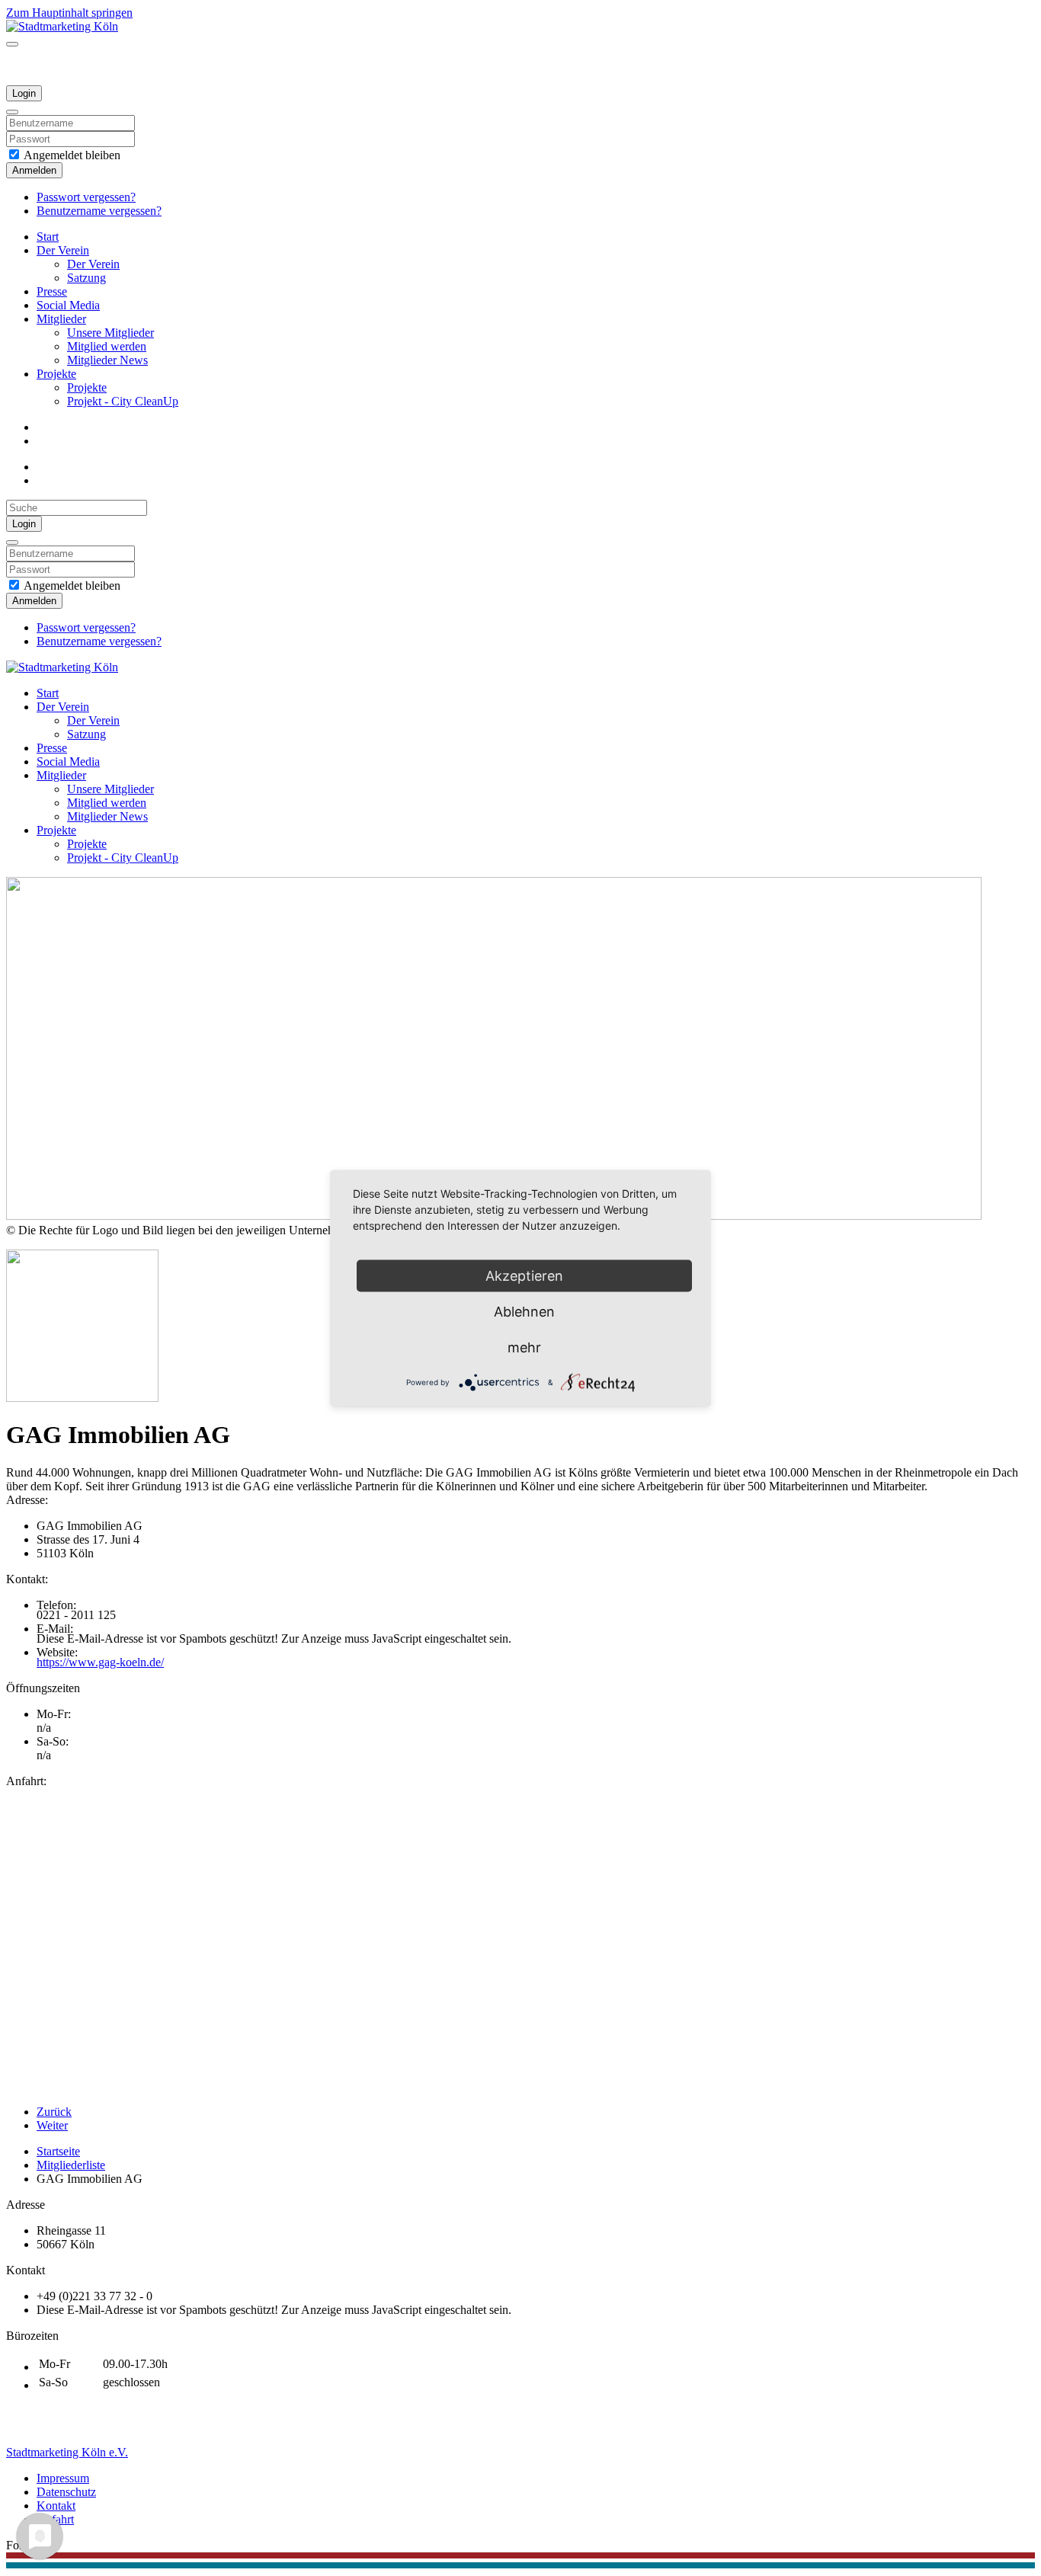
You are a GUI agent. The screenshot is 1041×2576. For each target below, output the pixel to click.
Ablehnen (524, 1311)
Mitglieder (61, 319)
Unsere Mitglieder (111, 333)
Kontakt (56, 2506)
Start (48, 237)
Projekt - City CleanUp (123, 401)
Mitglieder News (107, 360)
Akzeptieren (524, 1275)
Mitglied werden (107, 346)
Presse (52, 291)
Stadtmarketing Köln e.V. (67, 2452)
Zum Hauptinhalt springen (69, 13)
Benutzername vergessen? (99, 211)
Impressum (63, 2478)
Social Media (68, 305)
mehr (524, 1347)
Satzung (86, 278)
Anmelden (34, 170)
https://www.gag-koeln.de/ (100, 1662)
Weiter (52, 2125)
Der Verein (63, 250)
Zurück (54, 2112)
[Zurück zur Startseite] (62, 26)
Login (24, 93)
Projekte (56, 374)
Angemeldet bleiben (71, 155)
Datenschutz (66, 2492)
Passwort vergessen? (86, 197)
